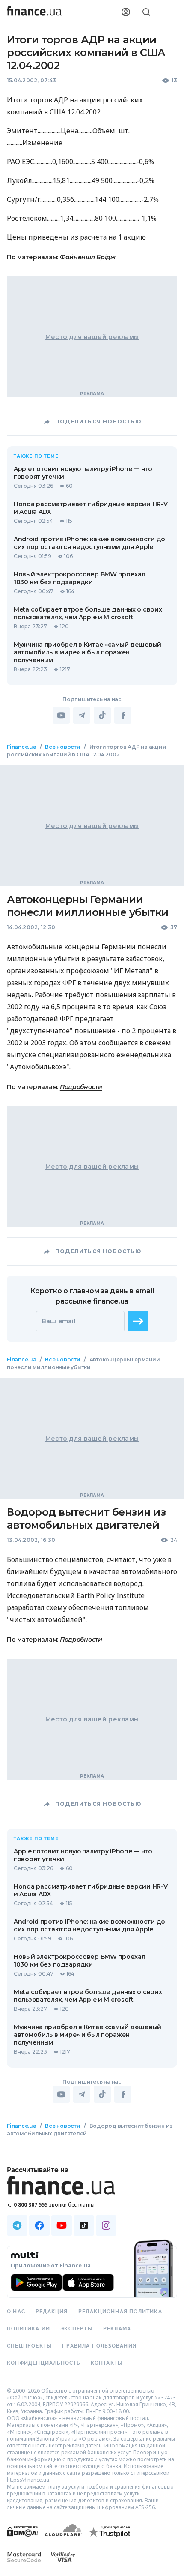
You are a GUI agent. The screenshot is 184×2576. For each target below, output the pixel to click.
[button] (138, 1321)
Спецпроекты (29, 2346)
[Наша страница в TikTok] (84, 2225)
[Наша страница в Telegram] (17, 2225)
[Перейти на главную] (34, 12)
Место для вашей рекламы (92, 337)
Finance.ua (22, 747)
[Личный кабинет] (126, 12)
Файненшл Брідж (88, 257)
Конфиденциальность (44, 2363)
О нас (16, 2312)
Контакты (107, 2363)
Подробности (81, 1087)
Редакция (52, 2312)
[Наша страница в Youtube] (62, 2225)
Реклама (117, 2329)
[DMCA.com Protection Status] (22, 2540)
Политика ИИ (28, 2329)
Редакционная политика (120, 2312)
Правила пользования (99, 2346)
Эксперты (77, 2329)
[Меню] (167, 12)
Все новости (62, 747)
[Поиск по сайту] (146, 12)
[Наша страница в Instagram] (106, 2225)
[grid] (92, 1455)
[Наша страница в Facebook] (39, 2225)
